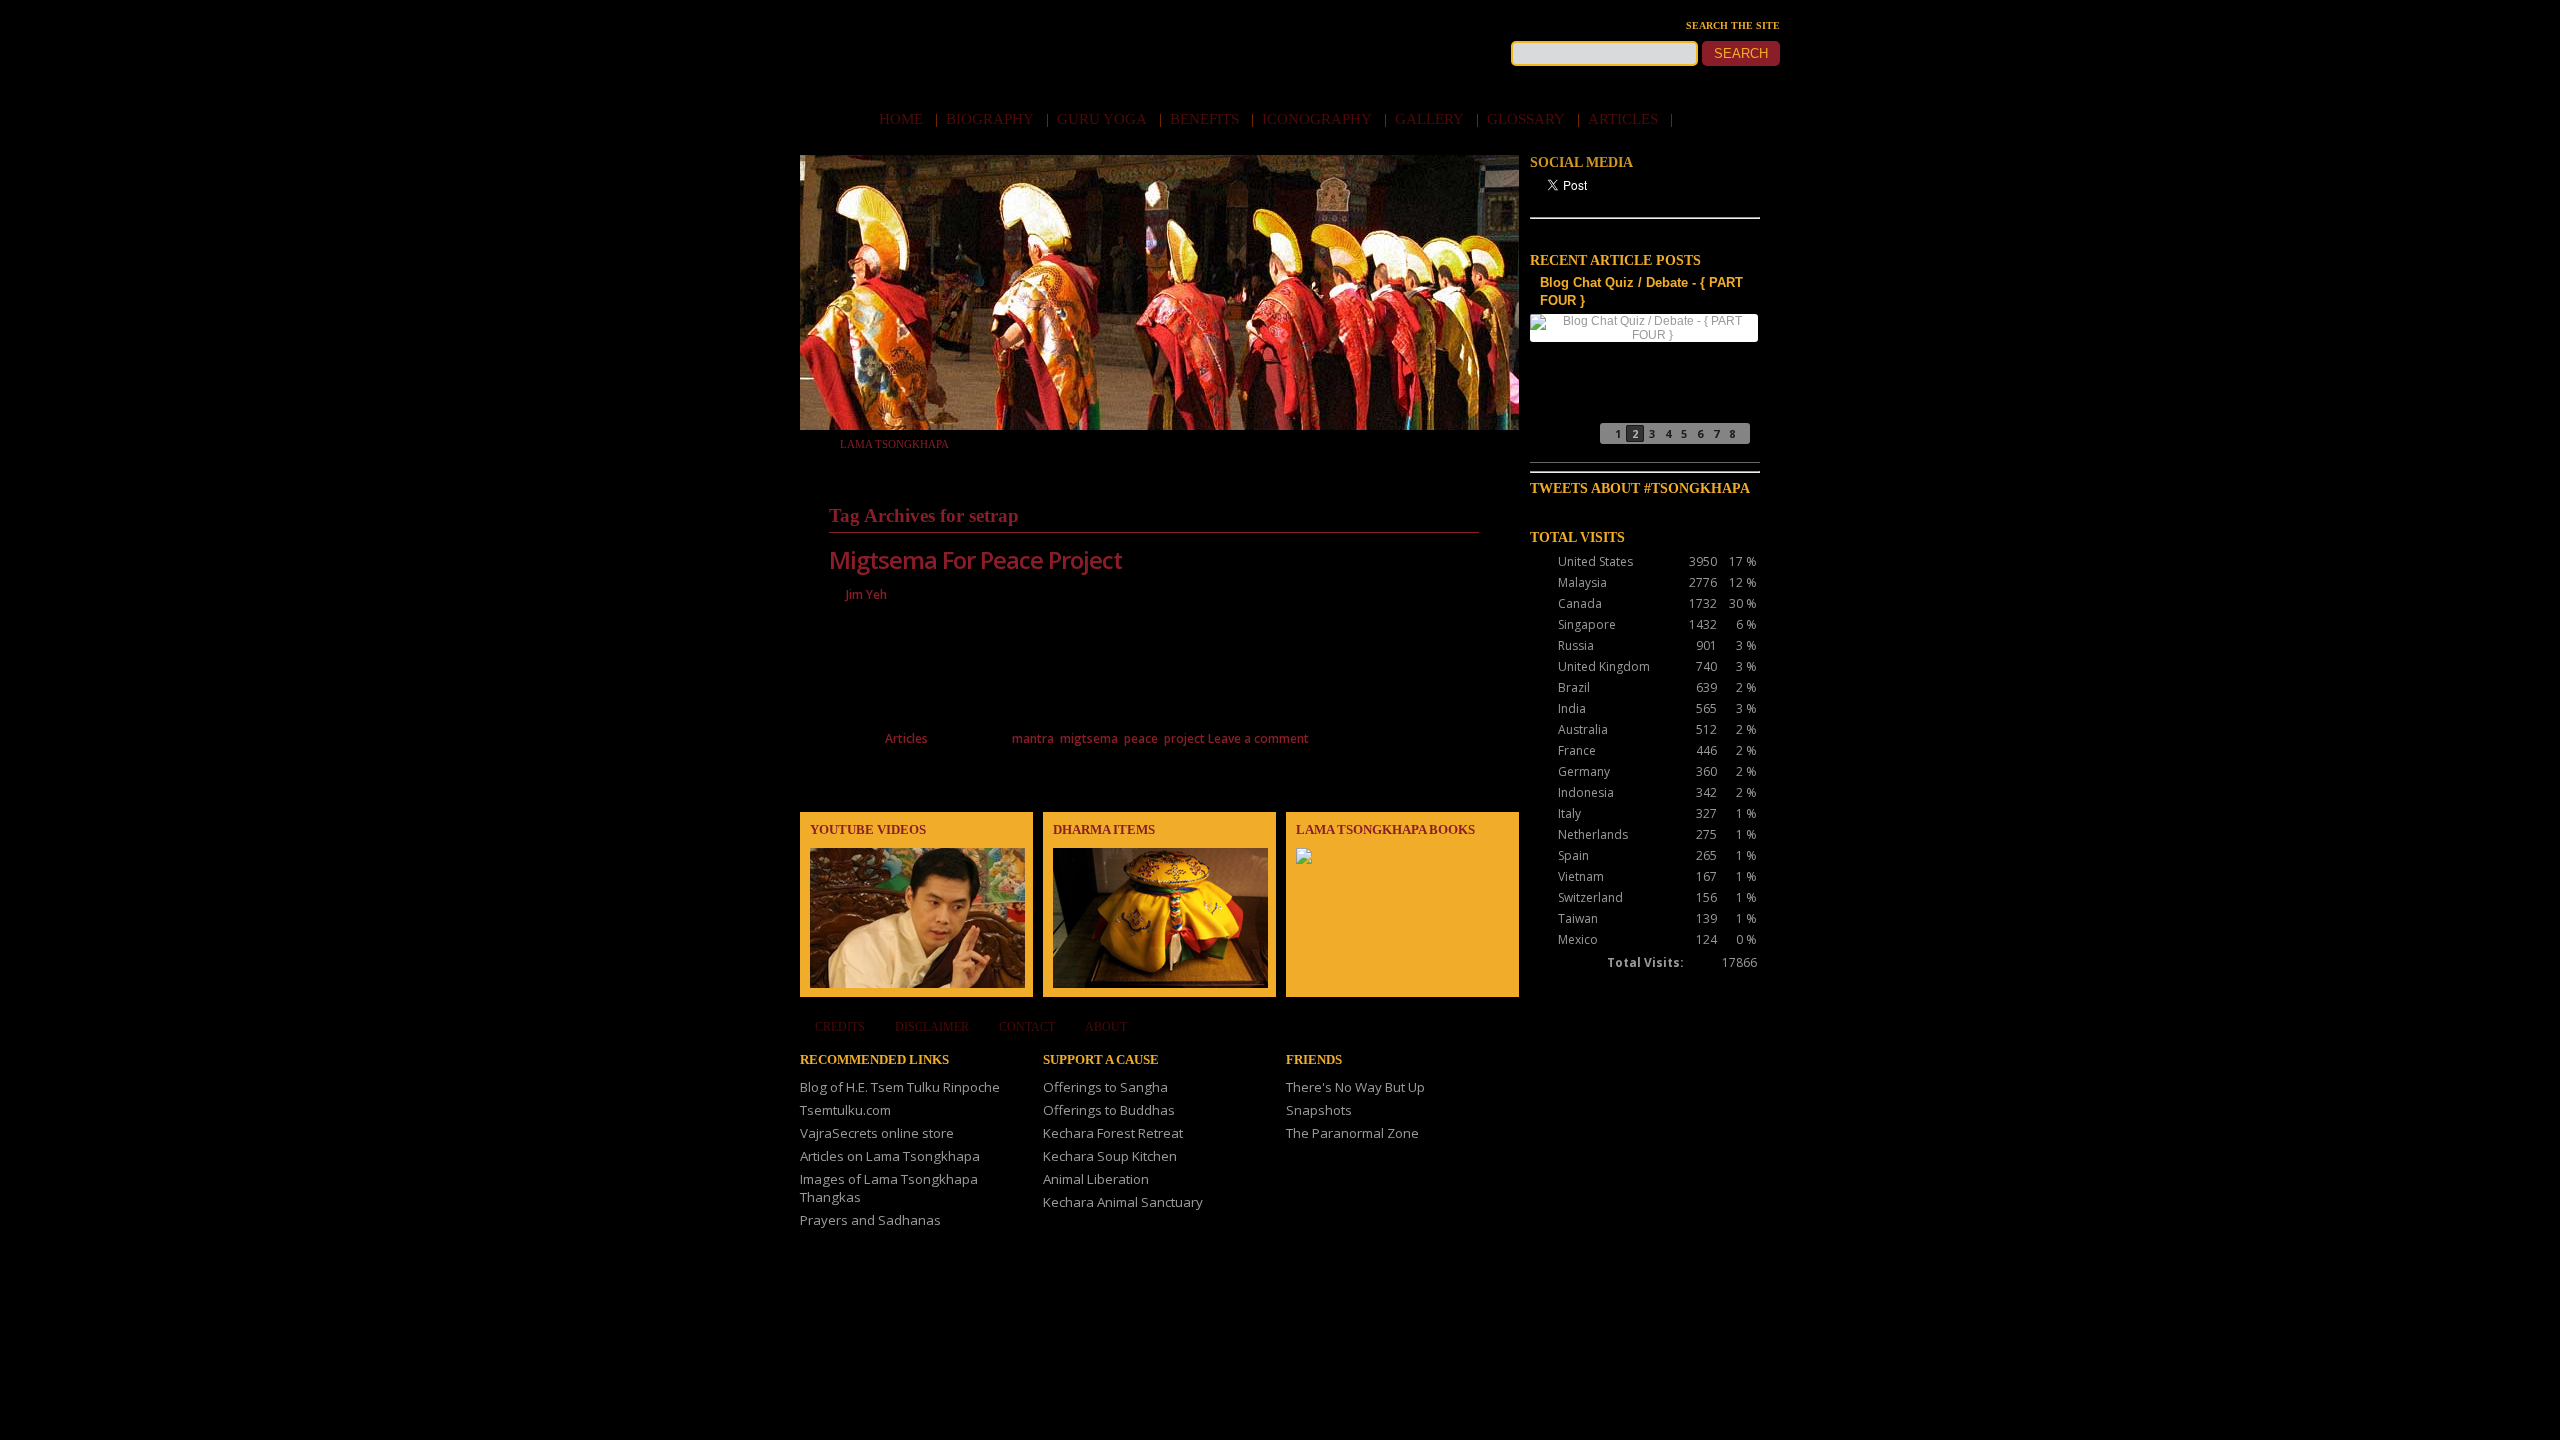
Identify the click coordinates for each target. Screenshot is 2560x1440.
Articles (906, 738)
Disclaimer (932, 1027)
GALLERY (1435, 119)
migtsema (1089, 738)
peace (1141, 738)
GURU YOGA (1107, 119)
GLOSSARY (1531, 119)
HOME (906, 119)
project (1184, 738)
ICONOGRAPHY (1322, 119)
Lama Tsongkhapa (894, 444)
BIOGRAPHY (995, 119)
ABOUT (1106, 1027)
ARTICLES (1628, 119)
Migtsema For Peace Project (975, 559)
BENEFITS (1210, 119)
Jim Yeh (866, 594)
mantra (1033, 738)
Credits (840, 1027)
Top (2512, 1392)
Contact (1027, 1027)
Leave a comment (1258, 738)
